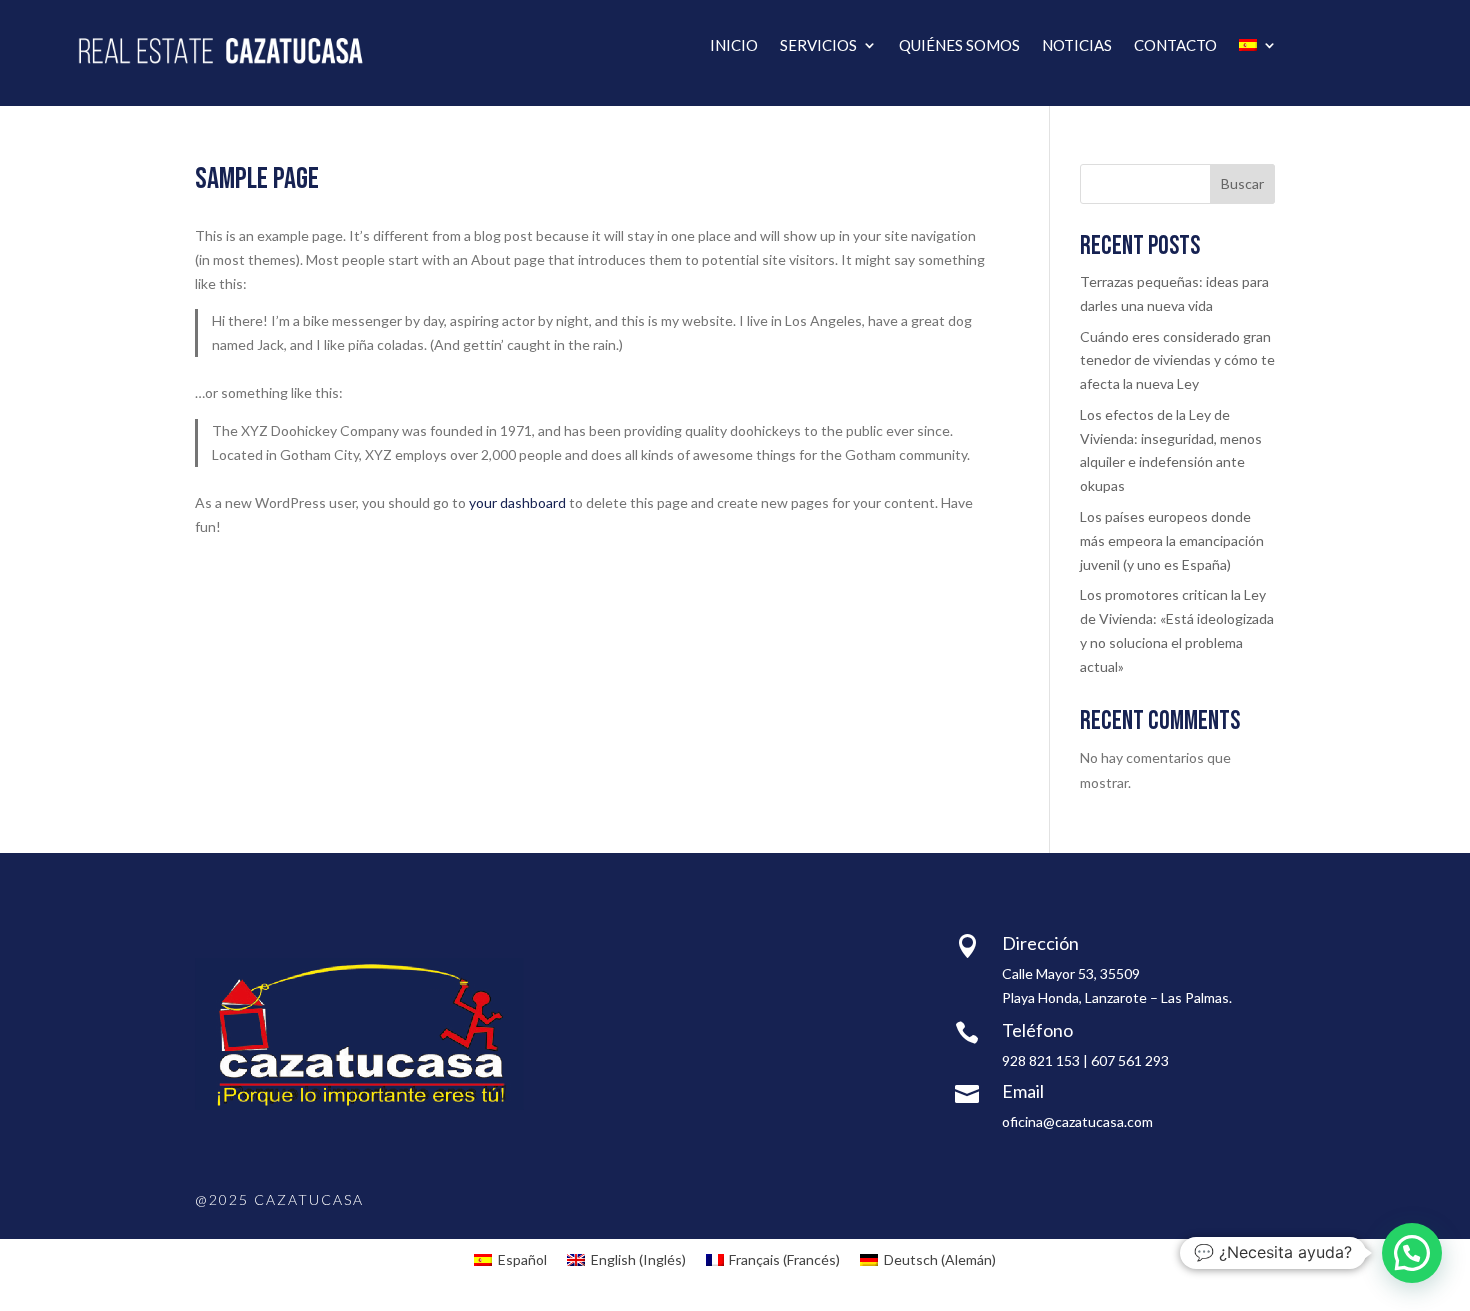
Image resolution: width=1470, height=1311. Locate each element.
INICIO (734, 46)
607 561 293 (1130, 1060)
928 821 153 (1041, 1060)
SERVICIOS (818, 46)
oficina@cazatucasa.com (1077, 1121)
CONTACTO (1175, 46)
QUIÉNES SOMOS (959, 46)
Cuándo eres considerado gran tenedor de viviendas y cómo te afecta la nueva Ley (1177, 360)
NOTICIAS (1077, 46)
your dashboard (517, 502)
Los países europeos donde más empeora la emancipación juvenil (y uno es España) (1172, 540)
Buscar (1242, 183)
